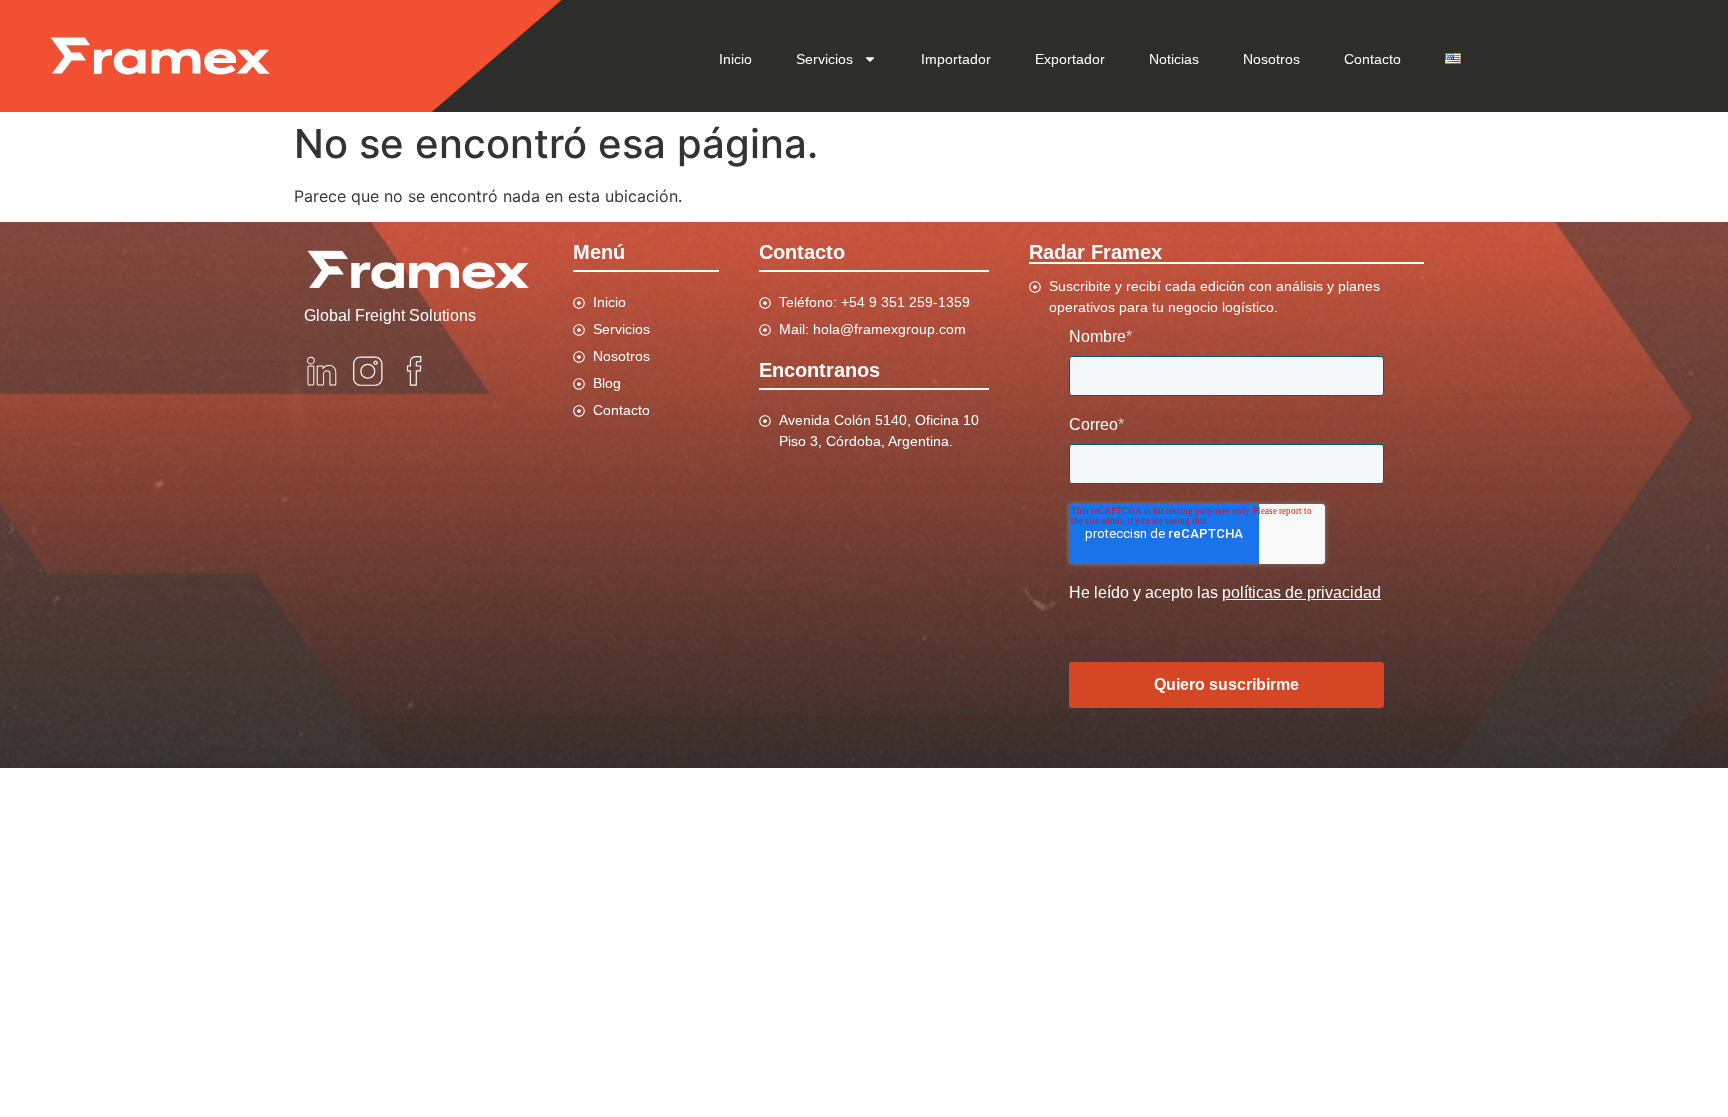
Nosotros (1271, 59)
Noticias (1174, 59)
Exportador (1070, 59)
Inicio (735, 59)
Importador (956, 59)
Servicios (824, 59)
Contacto (1372, 59)
